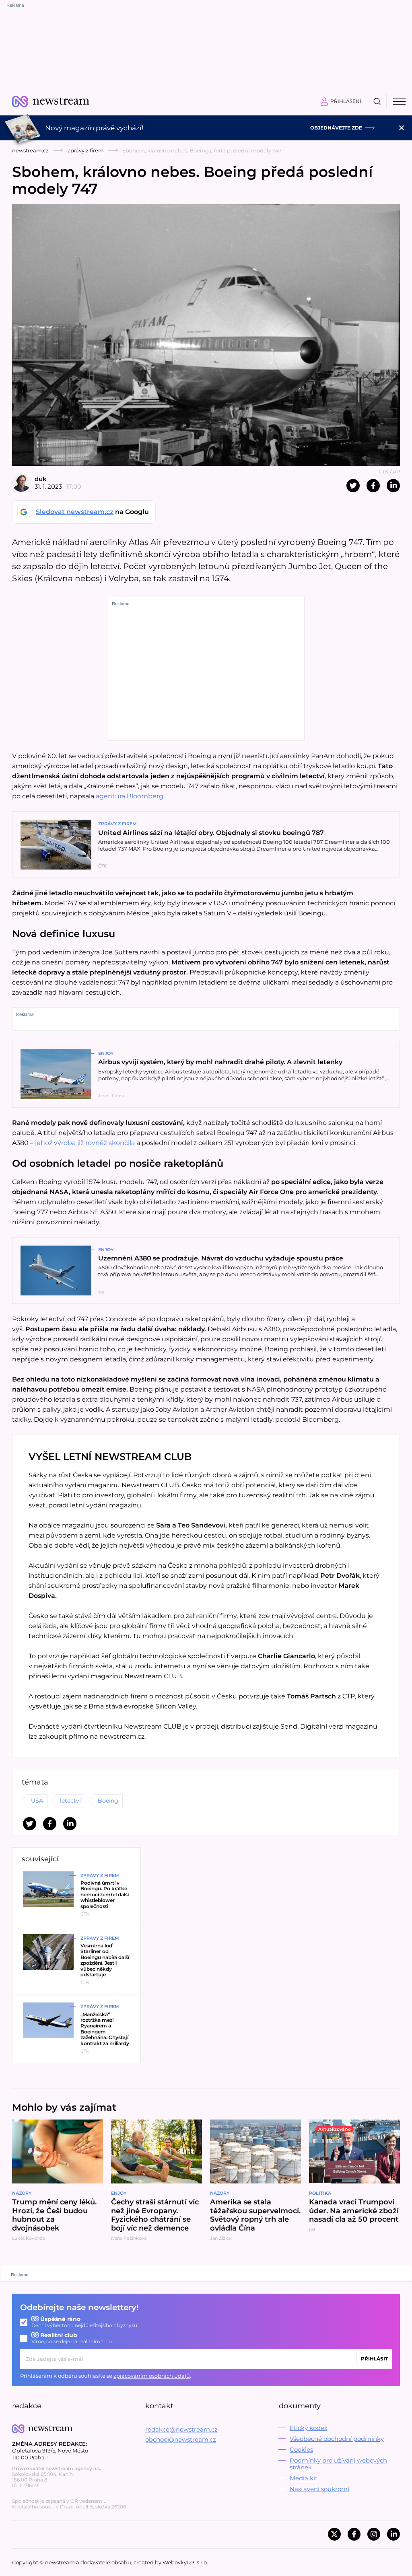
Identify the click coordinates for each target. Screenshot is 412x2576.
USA (37, 1801)
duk (41, 479)
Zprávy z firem (85, 150)
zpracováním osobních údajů (152, 2376)
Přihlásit (374, 2359)
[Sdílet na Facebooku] (373, 486)
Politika (320, 2193)
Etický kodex (309, 2428)
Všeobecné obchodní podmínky (337, 2439)
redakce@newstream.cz (181, 2429)
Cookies (301, 2450)
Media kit (304, 2478)
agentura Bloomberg (130, 796)
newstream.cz (30, 150)
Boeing (108, 1801)
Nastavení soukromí (319, 2489)
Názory (22, 2193)
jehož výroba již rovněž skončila (85, 1143)
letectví (70, 1801)
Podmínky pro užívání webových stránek (338, 2464)
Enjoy (106, 1053)
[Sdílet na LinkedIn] (393, 486)
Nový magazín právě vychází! (94, 128)
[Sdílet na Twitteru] (353, 486)
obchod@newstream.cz (181, 2439)
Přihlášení (346, 101)
